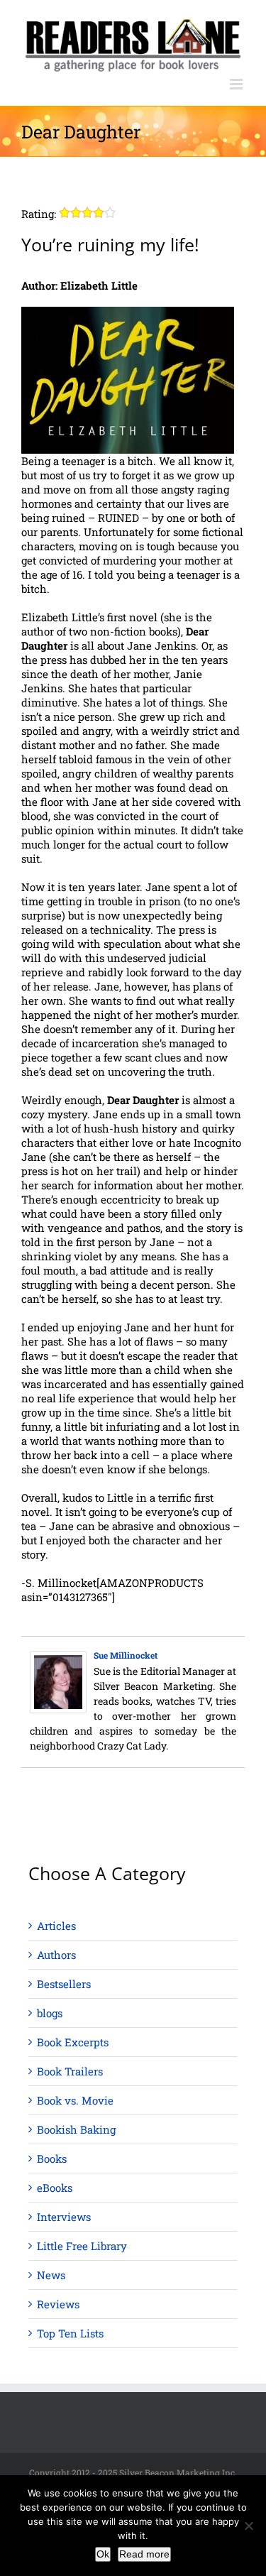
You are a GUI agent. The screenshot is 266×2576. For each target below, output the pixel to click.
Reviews (58, 2304)
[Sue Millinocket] (58, 1658)
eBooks (55, 2188)
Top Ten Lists (70, 2333)
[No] (248, 2526)
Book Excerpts (73, 2042)
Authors (56, 1955)
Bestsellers (64, 1984)
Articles (56, 1926)
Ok (103, 2554)
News (51, 2275)
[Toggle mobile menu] (237, 84)
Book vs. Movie (75, 2100)
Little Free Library (82, 2246)
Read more (144, 2554)
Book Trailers (70, 2071)
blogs (50, 2013)
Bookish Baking (76, 2129)
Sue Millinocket (126, 1655)
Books (52, 2159)
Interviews (64, 2217)
